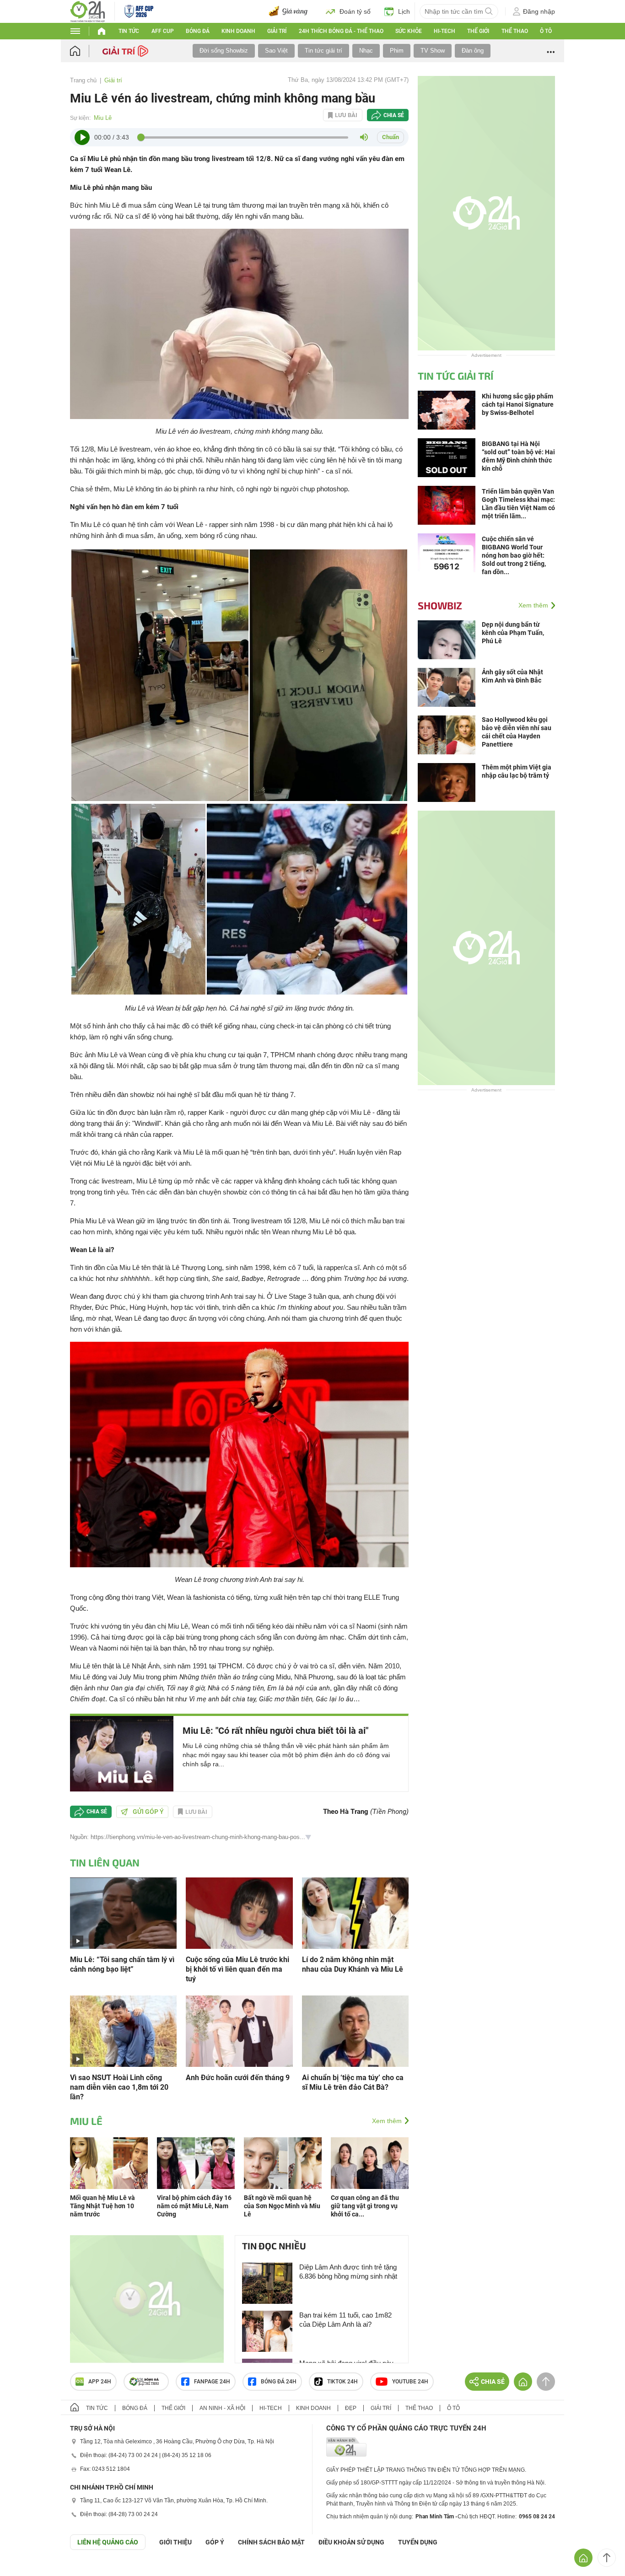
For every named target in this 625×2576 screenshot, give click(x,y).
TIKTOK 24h (342, 2382)
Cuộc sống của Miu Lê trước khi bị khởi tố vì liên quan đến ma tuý (237, 1969)
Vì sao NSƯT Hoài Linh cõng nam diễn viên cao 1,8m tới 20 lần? (119, 2087)
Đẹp (351, 2408)
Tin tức (129, 31)
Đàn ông (473, 51)
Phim (397, 51)
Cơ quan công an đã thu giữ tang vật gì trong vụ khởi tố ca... (365, 2206)
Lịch (404, 11)
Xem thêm (387, 2121)
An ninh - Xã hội (222, 2408)
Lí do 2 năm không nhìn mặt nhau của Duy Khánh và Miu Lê (353, 1964)
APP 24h (100, 2382)
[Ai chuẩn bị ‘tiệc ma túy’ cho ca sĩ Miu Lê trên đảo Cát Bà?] (355, 2030)
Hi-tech (445, 31)
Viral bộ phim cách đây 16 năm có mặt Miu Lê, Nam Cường (194, 2206)
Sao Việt (276, 51)
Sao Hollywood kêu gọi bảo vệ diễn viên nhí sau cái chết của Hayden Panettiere (517, 732)
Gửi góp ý (148, 1812)
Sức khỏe (409, 31)
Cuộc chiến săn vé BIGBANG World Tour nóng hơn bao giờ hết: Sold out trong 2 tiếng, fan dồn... (514, 555)
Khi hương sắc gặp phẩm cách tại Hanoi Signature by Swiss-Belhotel (518, 404)
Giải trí (277, 31)
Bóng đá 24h (279, 2382)
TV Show (433, 51)
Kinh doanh (238, 31)
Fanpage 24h (212, 2382)
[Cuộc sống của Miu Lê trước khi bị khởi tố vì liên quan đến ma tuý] (239, 1912)
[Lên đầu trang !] (607, 2558)
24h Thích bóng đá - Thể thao (341, 31)
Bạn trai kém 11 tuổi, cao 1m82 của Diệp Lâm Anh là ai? (345, 2320)
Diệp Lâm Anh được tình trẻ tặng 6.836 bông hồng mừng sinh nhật (348, 2272)
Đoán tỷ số (355, 11)
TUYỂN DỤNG (418, 2542)
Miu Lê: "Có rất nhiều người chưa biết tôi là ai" (275, 1731)
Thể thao (515, 31)
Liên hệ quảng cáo (108, 2542)
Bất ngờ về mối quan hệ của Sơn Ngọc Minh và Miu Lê (282, 2206)
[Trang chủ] (84, 51)
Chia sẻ (394, 115)
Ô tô (546, 31)
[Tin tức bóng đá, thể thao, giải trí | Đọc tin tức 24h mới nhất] (88, 11)
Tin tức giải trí (323, 51)
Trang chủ (83, 80)
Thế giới (478, 31)
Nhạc (366, 51)
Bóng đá (198, 31)
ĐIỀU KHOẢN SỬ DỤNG (351, 2542)
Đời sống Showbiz (224, 51)
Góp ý (215, 2542)
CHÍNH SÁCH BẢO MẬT (271, 2542)
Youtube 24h (410, 2382)
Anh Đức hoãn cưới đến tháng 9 (238, 2078)
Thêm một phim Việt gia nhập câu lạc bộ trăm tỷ (517, 771)
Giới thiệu (175, 2542)
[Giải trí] (127, 50)
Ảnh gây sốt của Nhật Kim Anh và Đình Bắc (512, 676)
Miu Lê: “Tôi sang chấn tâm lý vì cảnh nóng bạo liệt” (122, 1964)
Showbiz (440, 605)
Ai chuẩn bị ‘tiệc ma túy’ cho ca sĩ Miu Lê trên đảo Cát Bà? (353, 2082)
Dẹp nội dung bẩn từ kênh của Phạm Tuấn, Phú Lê (513, 633)
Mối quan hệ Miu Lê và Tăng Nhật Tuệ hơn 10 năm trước (102, 2206)
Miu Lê (103, 118)
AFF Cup (163, 31)
